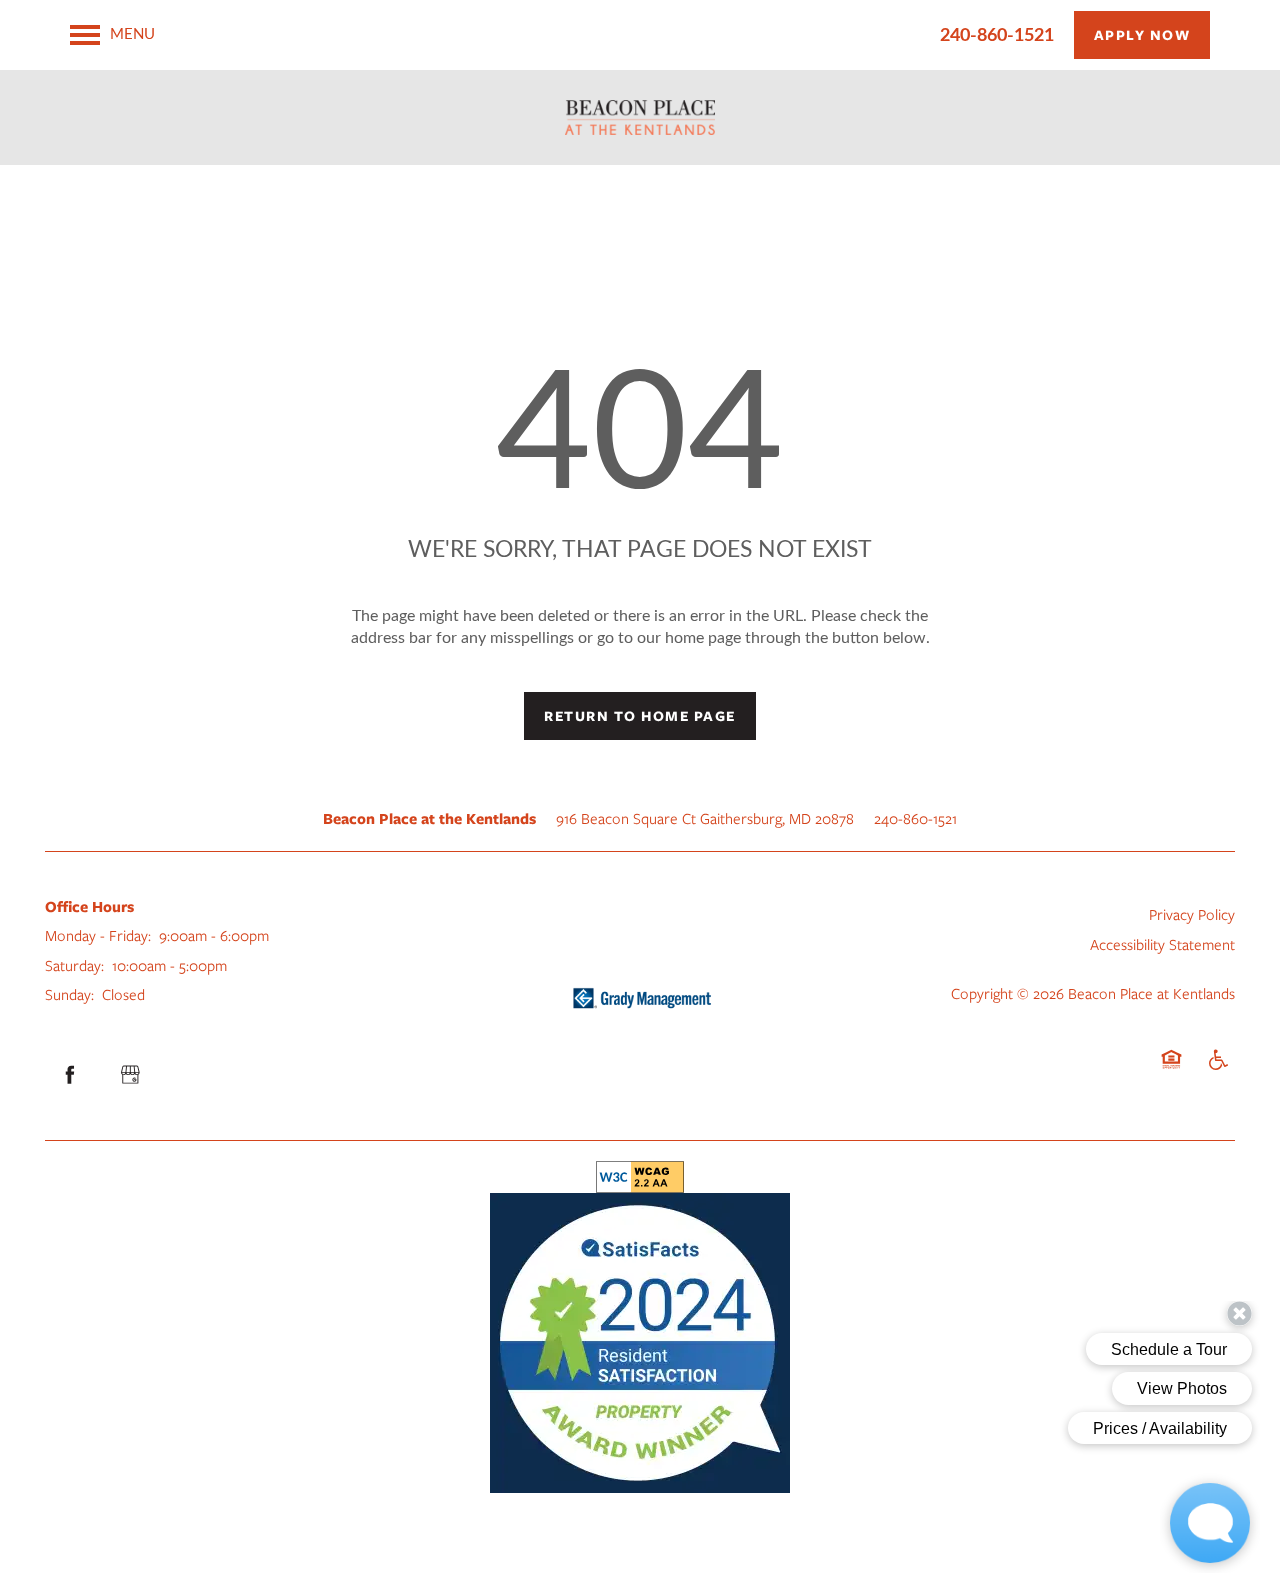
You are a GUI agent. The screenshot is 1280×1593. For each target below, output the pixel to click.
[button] (1142, 35)
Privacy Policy (1192, 914)
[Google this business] (130, 1075)
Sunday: (69, 994)
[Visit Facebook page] (70, 1075)
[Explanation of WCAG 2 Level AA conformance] (640, 1177)
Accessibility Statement (1162, 944)
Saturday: (74, 965)
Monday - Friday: (98, 935)
